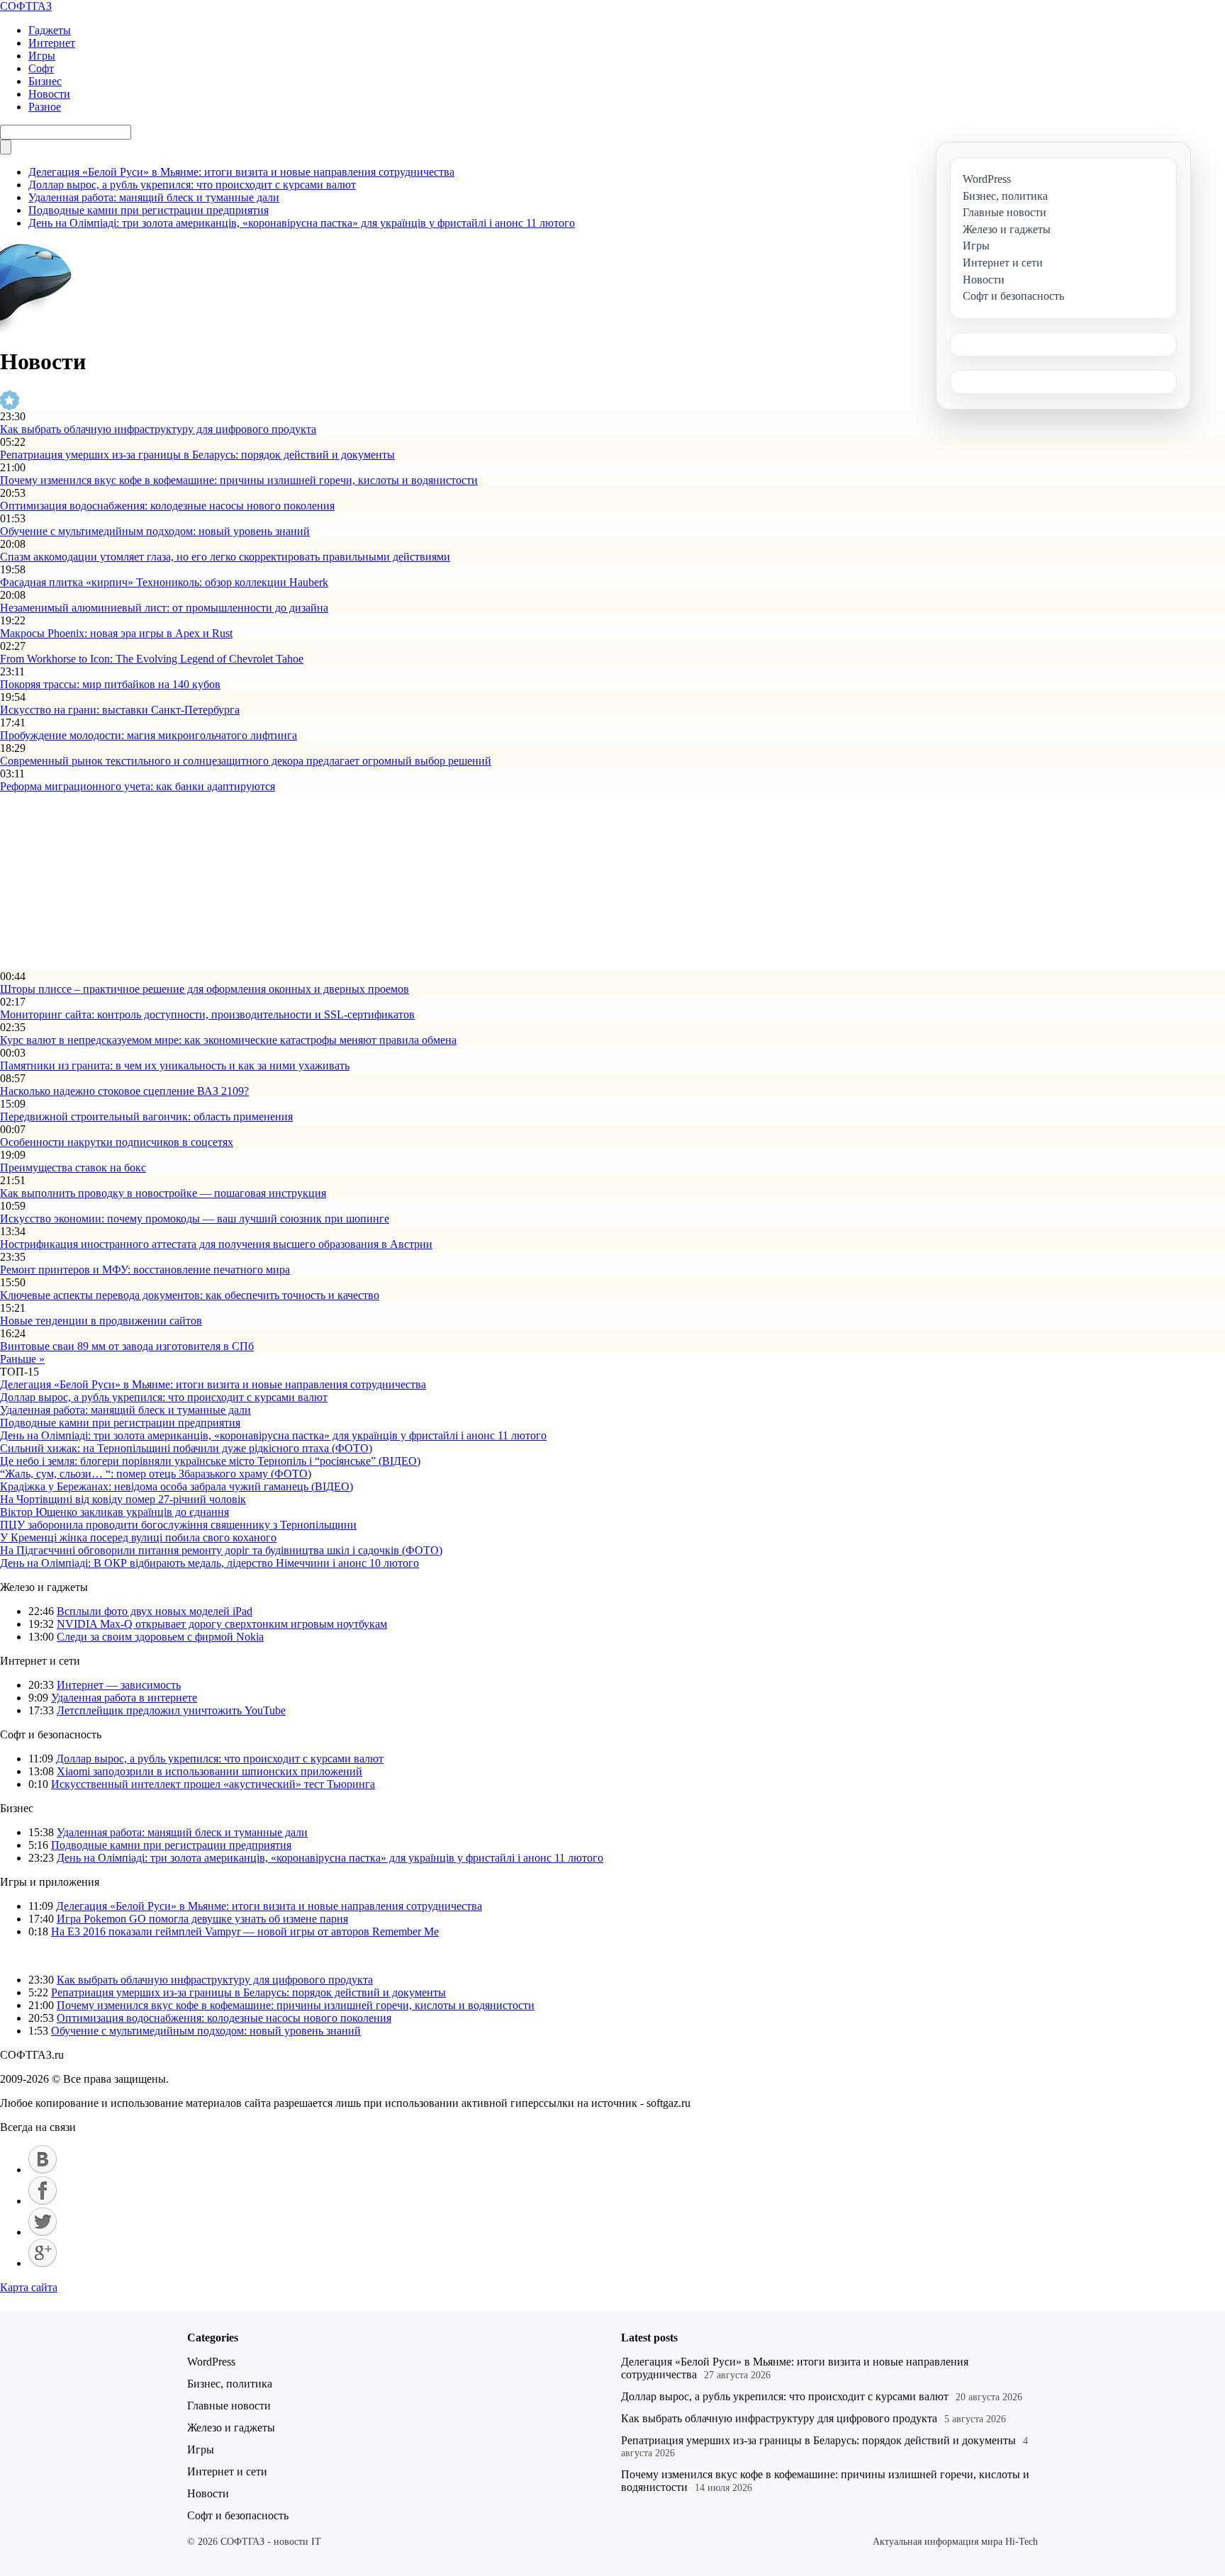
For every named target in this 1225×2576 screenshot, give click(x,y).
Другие (18, 1956)
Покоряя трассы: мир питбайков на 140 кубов (110, 684)
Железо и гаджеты (231, 2428)
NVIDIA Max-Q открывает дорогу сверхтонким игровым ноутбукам (222, 1624)
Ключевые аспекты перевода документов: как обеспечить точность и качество (190, 1295)
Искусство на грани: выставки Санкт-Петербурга (120, 710)
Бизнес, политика (230, 2384)
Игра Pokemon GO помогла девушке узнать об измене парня (202, 1919)
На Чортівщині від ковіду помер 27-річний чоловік (123, 1499)
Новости (49, 94)
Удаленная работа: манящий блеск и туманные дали (154, 197)
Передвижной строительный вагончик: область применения (146, 1117)
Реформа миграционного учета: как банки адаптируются (138, 786)
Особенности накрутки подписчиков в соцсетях (117, 1142)
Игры (42, 56)
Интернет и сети (227, 2471)
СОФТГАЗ (26, 6)
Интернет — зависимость (119, 1685)
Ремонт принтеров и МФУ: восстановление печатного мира (145, 1270)
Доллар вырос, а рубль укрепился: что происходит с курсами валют (192, 185)
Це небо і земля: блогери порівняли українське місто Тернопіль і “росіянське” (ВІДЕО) (210, 1461)
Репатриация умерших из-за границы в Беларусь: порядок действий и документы (197, 455)
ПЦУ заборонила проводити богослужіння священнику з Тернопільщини (178, 1525)
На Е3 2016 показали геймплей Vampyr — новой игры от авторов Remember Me (245, 1931)
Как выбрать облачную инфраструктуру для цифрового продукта (158, 429)
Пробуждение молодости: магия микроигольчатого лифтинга (149, 735)
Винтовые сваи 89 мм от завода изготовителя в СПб (127, 1346)
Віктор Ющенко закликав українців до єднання (114, 1512)
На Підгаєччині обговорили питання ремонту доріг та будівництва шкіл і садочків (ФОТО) (221, 1550)
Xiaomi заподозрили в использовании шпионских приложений (209, 1771)
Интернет (52, 43)
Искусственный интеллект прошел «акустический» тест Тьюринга (213, 1784)
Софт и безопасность (238, 2515)
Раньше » (22, 1359)
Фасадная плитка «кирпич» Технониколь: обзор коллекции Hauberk (164, 582)
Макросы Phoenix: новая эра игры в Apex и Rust (116, 633)
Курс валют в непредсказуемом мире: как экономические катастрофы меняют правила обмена (228, 1040)
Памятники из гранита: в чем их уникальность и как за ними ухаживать (175, 1065)
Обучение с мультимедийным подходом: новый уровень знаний (155, 531)
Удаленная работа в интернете (124, 1698)
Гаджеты (50, 30)
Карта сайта (29, 2287)
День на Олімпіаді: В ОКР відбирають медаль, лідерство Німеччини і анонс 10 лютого (209, 1563)
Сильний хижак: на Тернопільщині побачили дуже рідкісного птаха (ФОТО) (186, 1448)
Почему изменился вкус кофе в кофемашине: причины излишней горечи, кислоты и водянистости (239, 480)
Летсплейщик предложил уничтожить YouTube (171, 1710)
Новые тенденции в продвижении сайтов (101, 1321)
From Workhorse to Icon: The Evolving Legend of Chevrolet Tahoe (152, 659)
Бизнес (45, 81)
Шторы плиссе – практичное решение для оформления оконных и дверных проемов (205, 989)
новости (58, 1956)
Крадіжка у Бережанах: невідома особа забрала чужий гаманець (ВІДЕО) (177, 1486)
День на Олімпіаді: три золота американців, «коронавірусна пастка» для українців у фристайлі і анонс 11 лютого (302, 223)
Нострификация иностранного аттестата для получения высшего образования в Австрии (216, 1244)
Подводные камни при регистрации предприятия (149, 210)
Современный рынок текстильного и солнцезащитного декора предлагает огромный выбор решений (246, 761)
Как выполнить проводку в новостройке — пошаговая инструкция (163, 1193)
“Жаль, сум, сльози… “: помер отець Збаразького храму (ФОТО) (156, 1474)
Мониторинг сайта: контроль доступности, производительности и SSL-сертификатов (207, 1014)
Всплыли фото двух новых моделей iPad (155, 1611)
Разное (45, 107)
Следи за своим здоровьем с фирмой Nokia (160, 1637)
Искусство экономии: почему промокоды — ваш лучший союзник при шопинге (195, 1219)
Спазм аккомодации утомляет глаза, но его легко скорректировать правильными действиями (225, 557)
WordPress (211, 2362)
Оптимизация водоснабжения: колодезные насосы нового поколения (167, 506)
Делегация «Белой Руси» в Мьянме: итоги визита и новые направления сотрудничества (241, 172)
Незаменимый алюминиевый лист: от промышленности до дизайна (164, 608)
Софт (41, 68)
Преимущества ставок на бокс (73, 1168)
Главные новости (229, 2406)
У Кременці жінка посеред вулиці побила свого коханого (138, 1537)
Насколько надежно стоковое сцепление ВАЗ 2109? (124, 1091)
